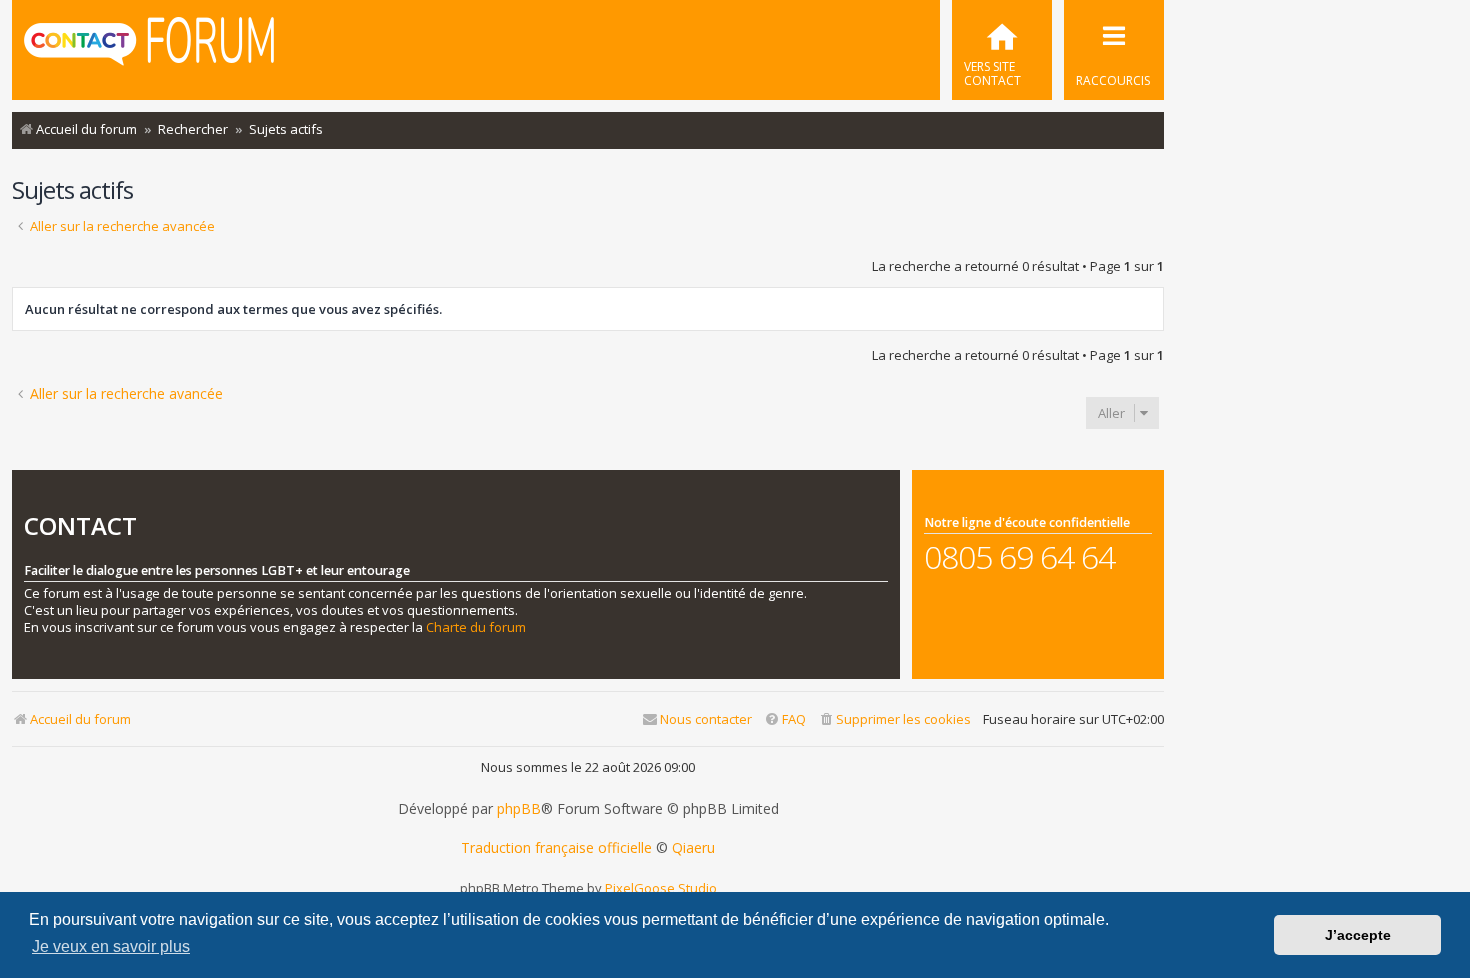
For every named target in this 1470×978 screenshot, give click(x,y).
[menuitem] (1002, 50)
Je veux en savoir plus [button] (111, 946)
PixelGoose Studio (661, 888)
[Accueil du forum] (149, 48)
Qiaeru (693, 848)
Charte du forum (476, 627)
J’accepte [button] (1358, 935)
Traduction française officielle (556, 848)
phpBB (519, 809)
